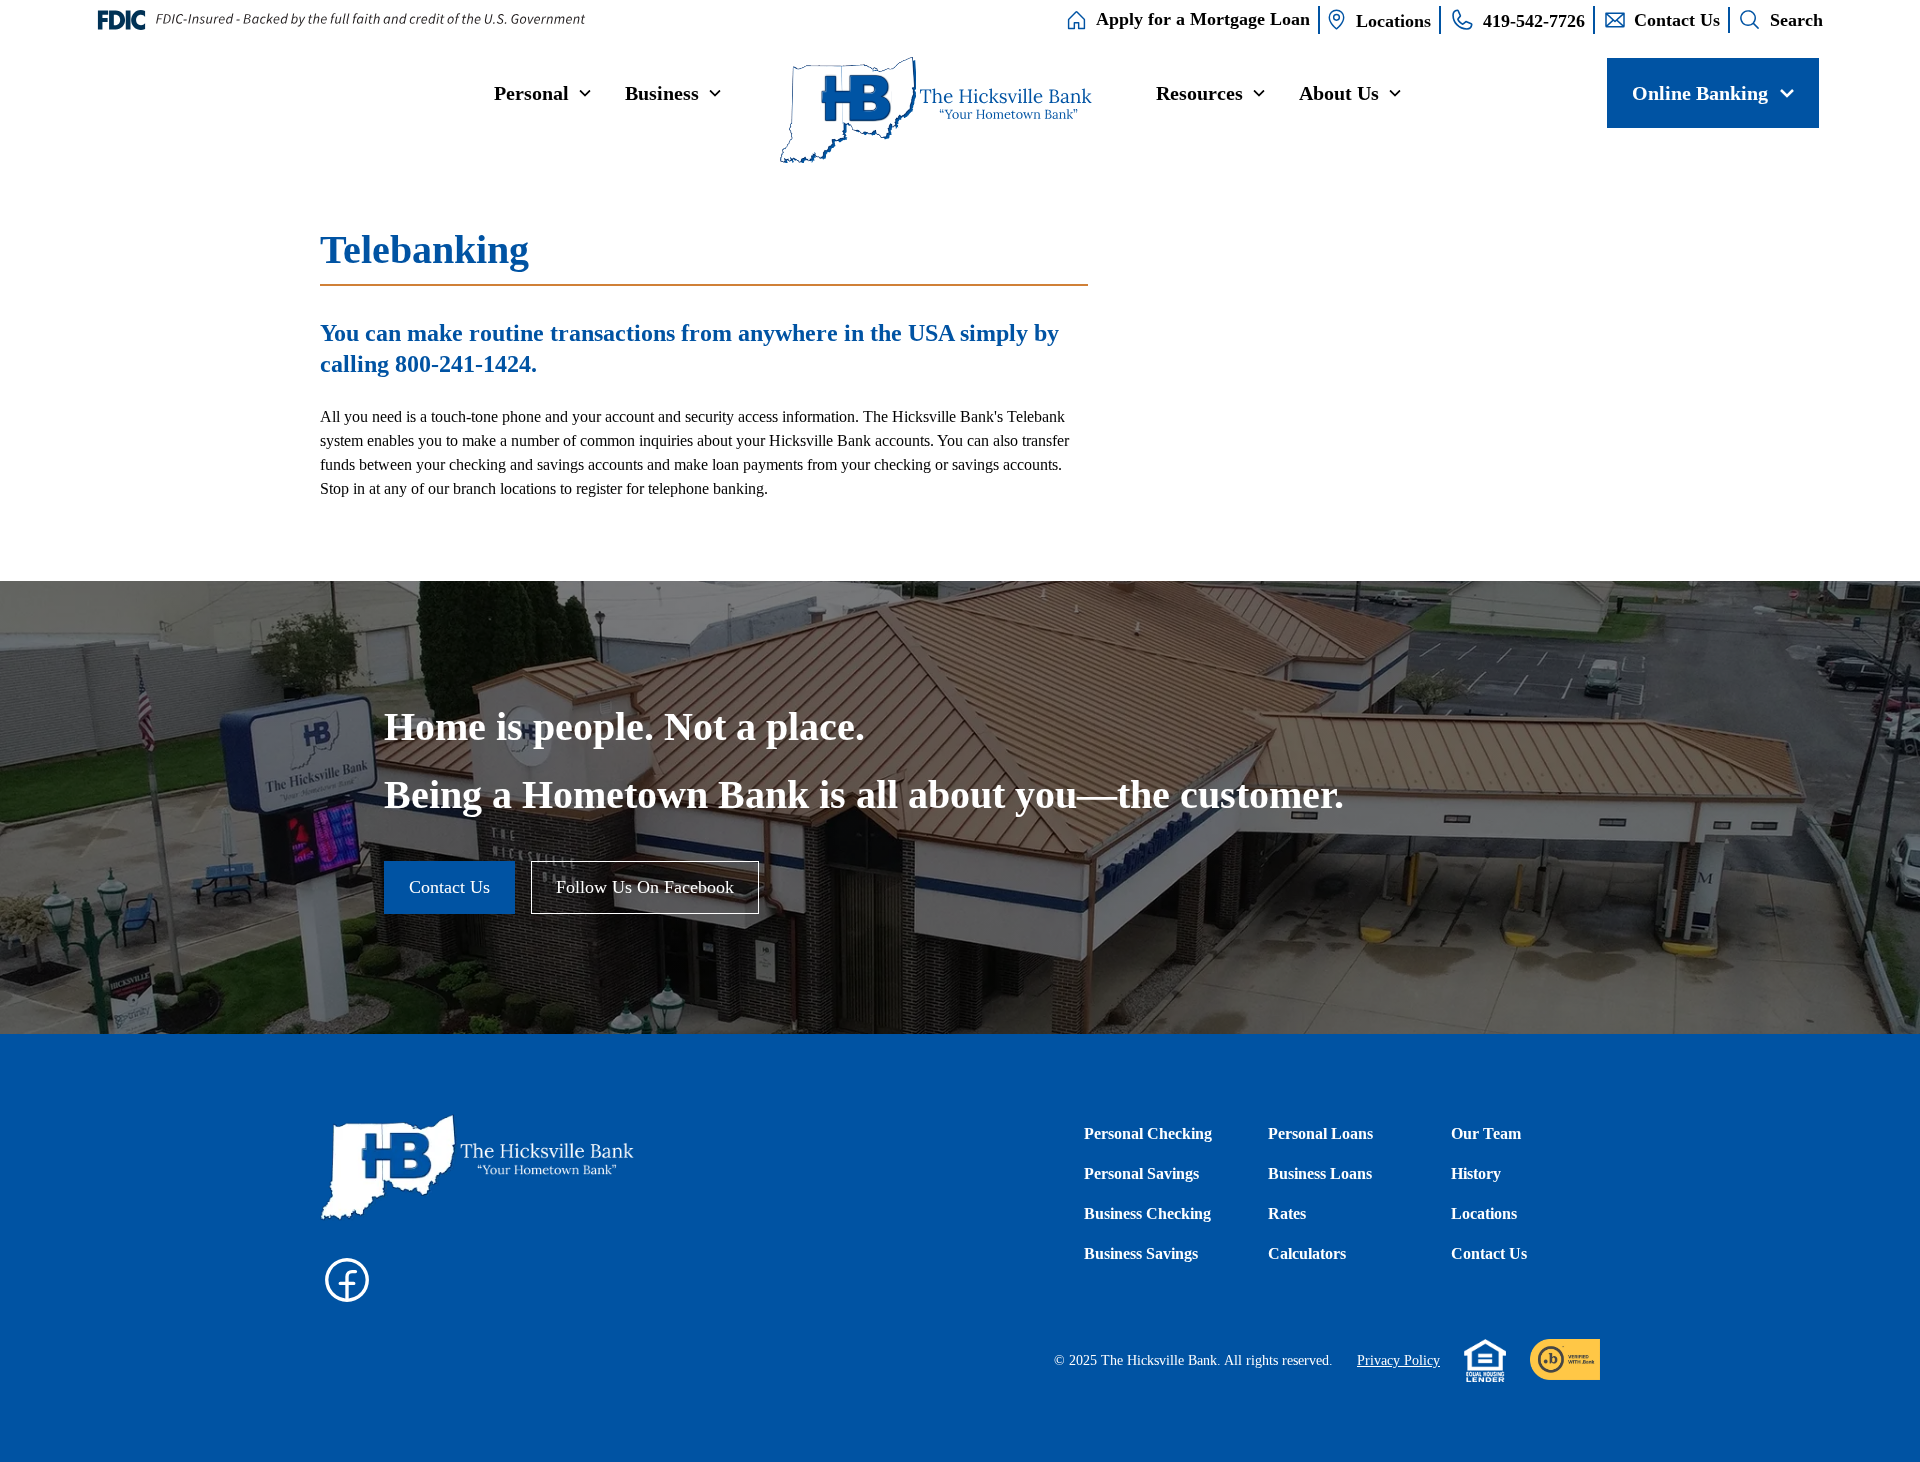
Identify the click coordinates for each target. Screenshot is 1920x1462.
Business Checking (1147, 1213)
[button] (543, 93)
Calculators (1307, 1253)
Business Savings (1141, 1253)
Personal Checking (1148, 1133)
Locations (1484, 1213)
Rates (1287, 1213)
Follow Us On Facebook (645, 887)
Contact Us (449, 887)
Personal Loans (1320, 1133)
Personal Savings (1141, 1173)
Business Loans (1320, 1173)
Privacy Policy (1398, 1360)
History (1476, 1173)
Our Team (1486, 1133)
